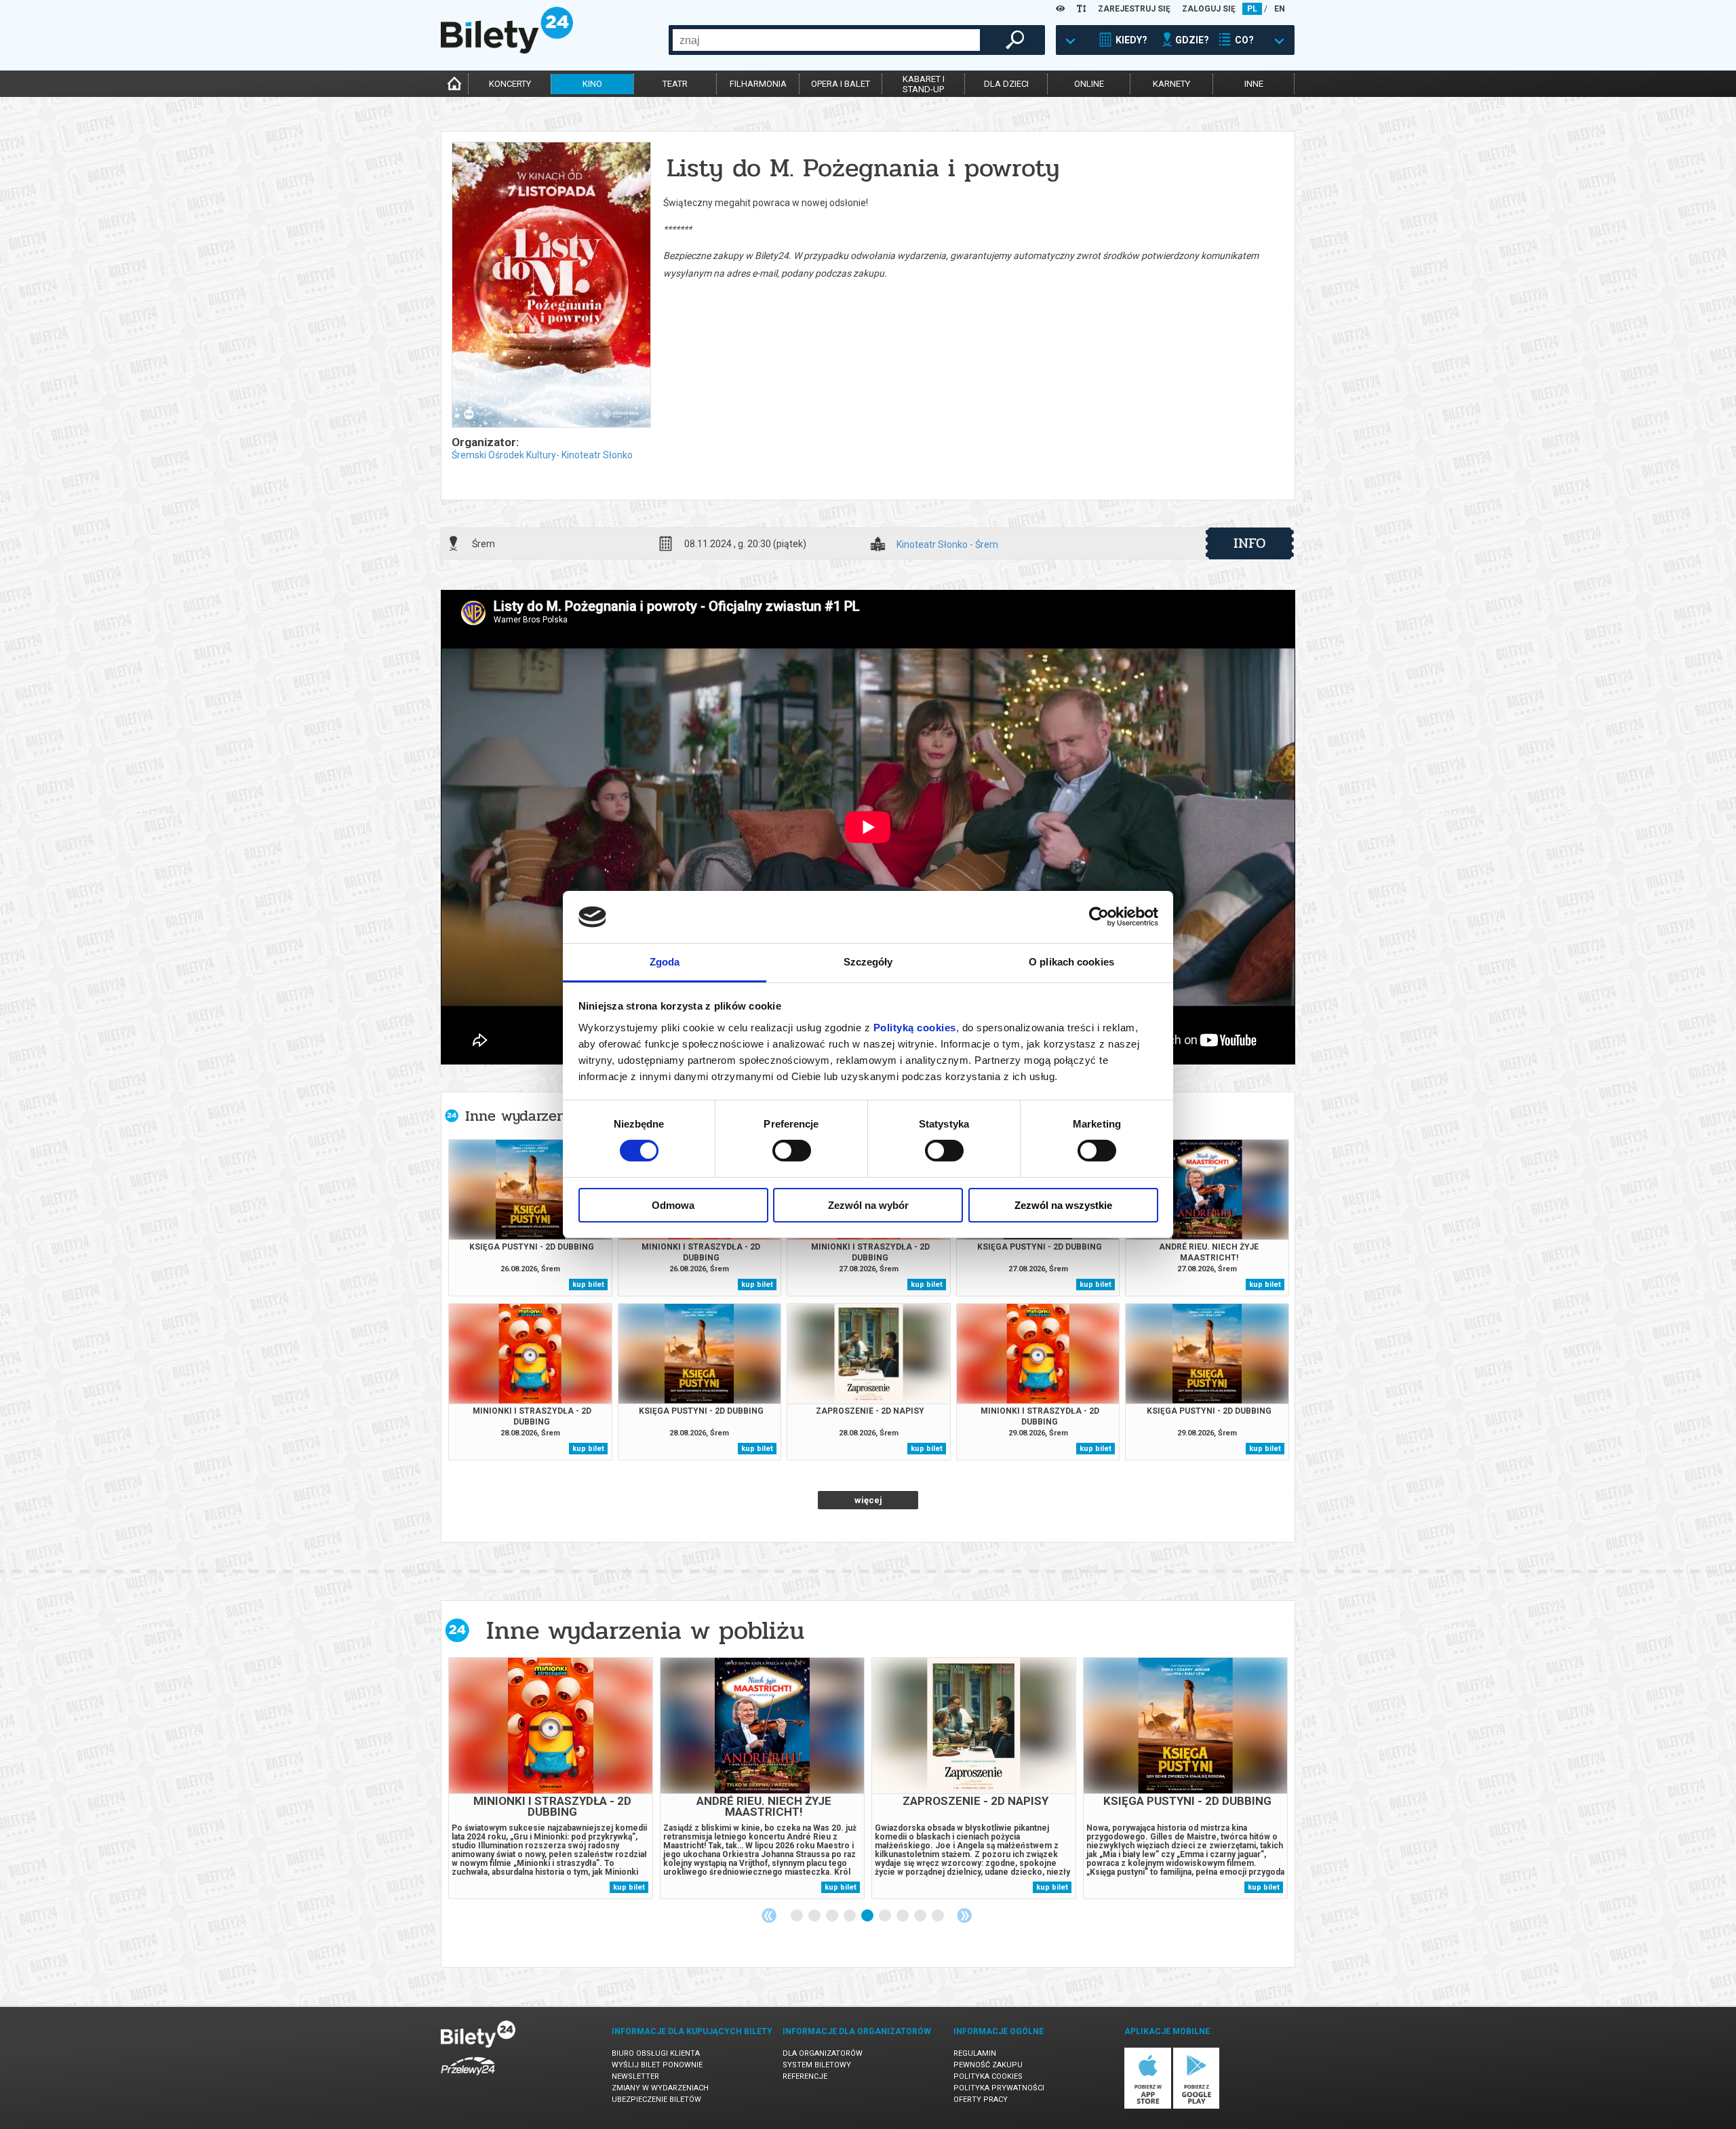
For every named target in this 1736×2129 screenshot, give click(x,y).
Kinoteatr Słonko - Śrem (947, 545)
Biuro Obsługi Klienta (656, 2053)
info (1250, 543)
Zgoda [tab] (665, 962)
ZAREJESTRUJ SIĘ (1134, 9)
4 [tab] (850, 1916)
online (1089, 84)
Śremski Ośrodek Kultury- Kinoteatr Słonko (542, 455)
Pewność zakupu (988, 2065)
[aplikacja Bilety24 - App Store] (1148, 2106)
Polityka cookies (988, 2076)
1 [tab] (797, 1916)
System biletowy (817, 2065)
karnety (1171, 84)
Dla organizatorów (823, 2053)
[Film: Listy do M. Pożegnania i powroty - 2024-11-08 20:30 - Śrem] (551, 286)
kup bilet (588, 1285)
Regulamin (975, 2053)
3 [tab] (833, 1916)
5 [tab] (868, 1916)
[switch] (792, 1151)
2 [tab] (815, 1916)
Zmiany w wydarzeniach (660, 2088)
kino (592, 84)
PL (1252, 9)
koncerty (510, 84)
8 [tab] (921, 1916)
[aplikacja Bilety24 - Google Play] (1197, 2106)
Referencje (805, 2076)
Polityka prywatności (999, 2088)
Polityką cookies (915, 1028)
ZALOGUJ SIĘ (1209, 9)
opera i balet (841, 84)
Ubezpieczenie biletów (656, 2100)
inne (1254, 84)
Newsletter (635, 2076)
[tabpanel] (551, 1778)
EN (1280, 9)
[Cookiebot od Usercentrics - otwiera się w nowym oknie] (1099, 917)
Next (964, 1915)
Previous (769, 1915)
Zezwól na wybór (868, 1205)
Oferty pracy (981, 2100)
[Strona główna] (507, 50)
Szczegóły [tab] (868, 962)
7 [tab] (903, 1916)
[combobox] (826, 40)
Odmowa (673, 1205)
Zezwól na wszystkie (1063, 1205)
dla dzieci (1006, 84)
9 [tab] (939, 1916)
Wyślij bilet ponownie (657, 2065)
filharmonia (758, 84)
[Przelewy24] (468, 2078)
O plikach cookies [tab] (1071, 962)
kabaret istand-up (924, 84)
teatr (675, 84)
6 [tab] (886, 1916)
